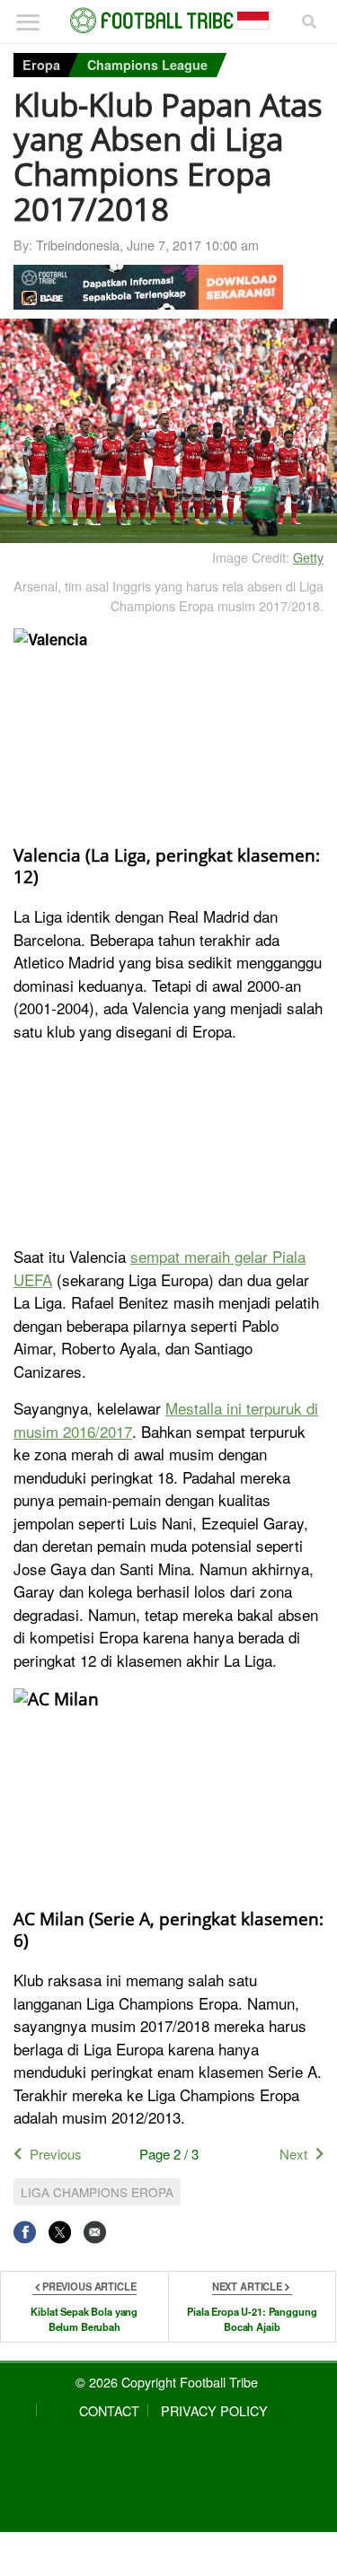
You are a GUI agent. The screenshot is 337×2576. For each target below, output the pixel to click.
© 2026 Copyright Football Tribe (167, 2382)
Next (293, 2154)
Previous (56, 2154)
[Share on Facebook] (25, 2232)
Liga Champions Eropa (97, 2192)
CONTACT (109, 2410)
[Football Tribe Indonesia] (169, 21)
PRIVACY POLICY (214, 2410)
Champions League (147, 65)
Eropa (41, 65)
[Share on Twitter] (60, 2232)
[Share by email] (95, 2232)
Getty (308, 557)
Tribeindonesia (78, 245)
